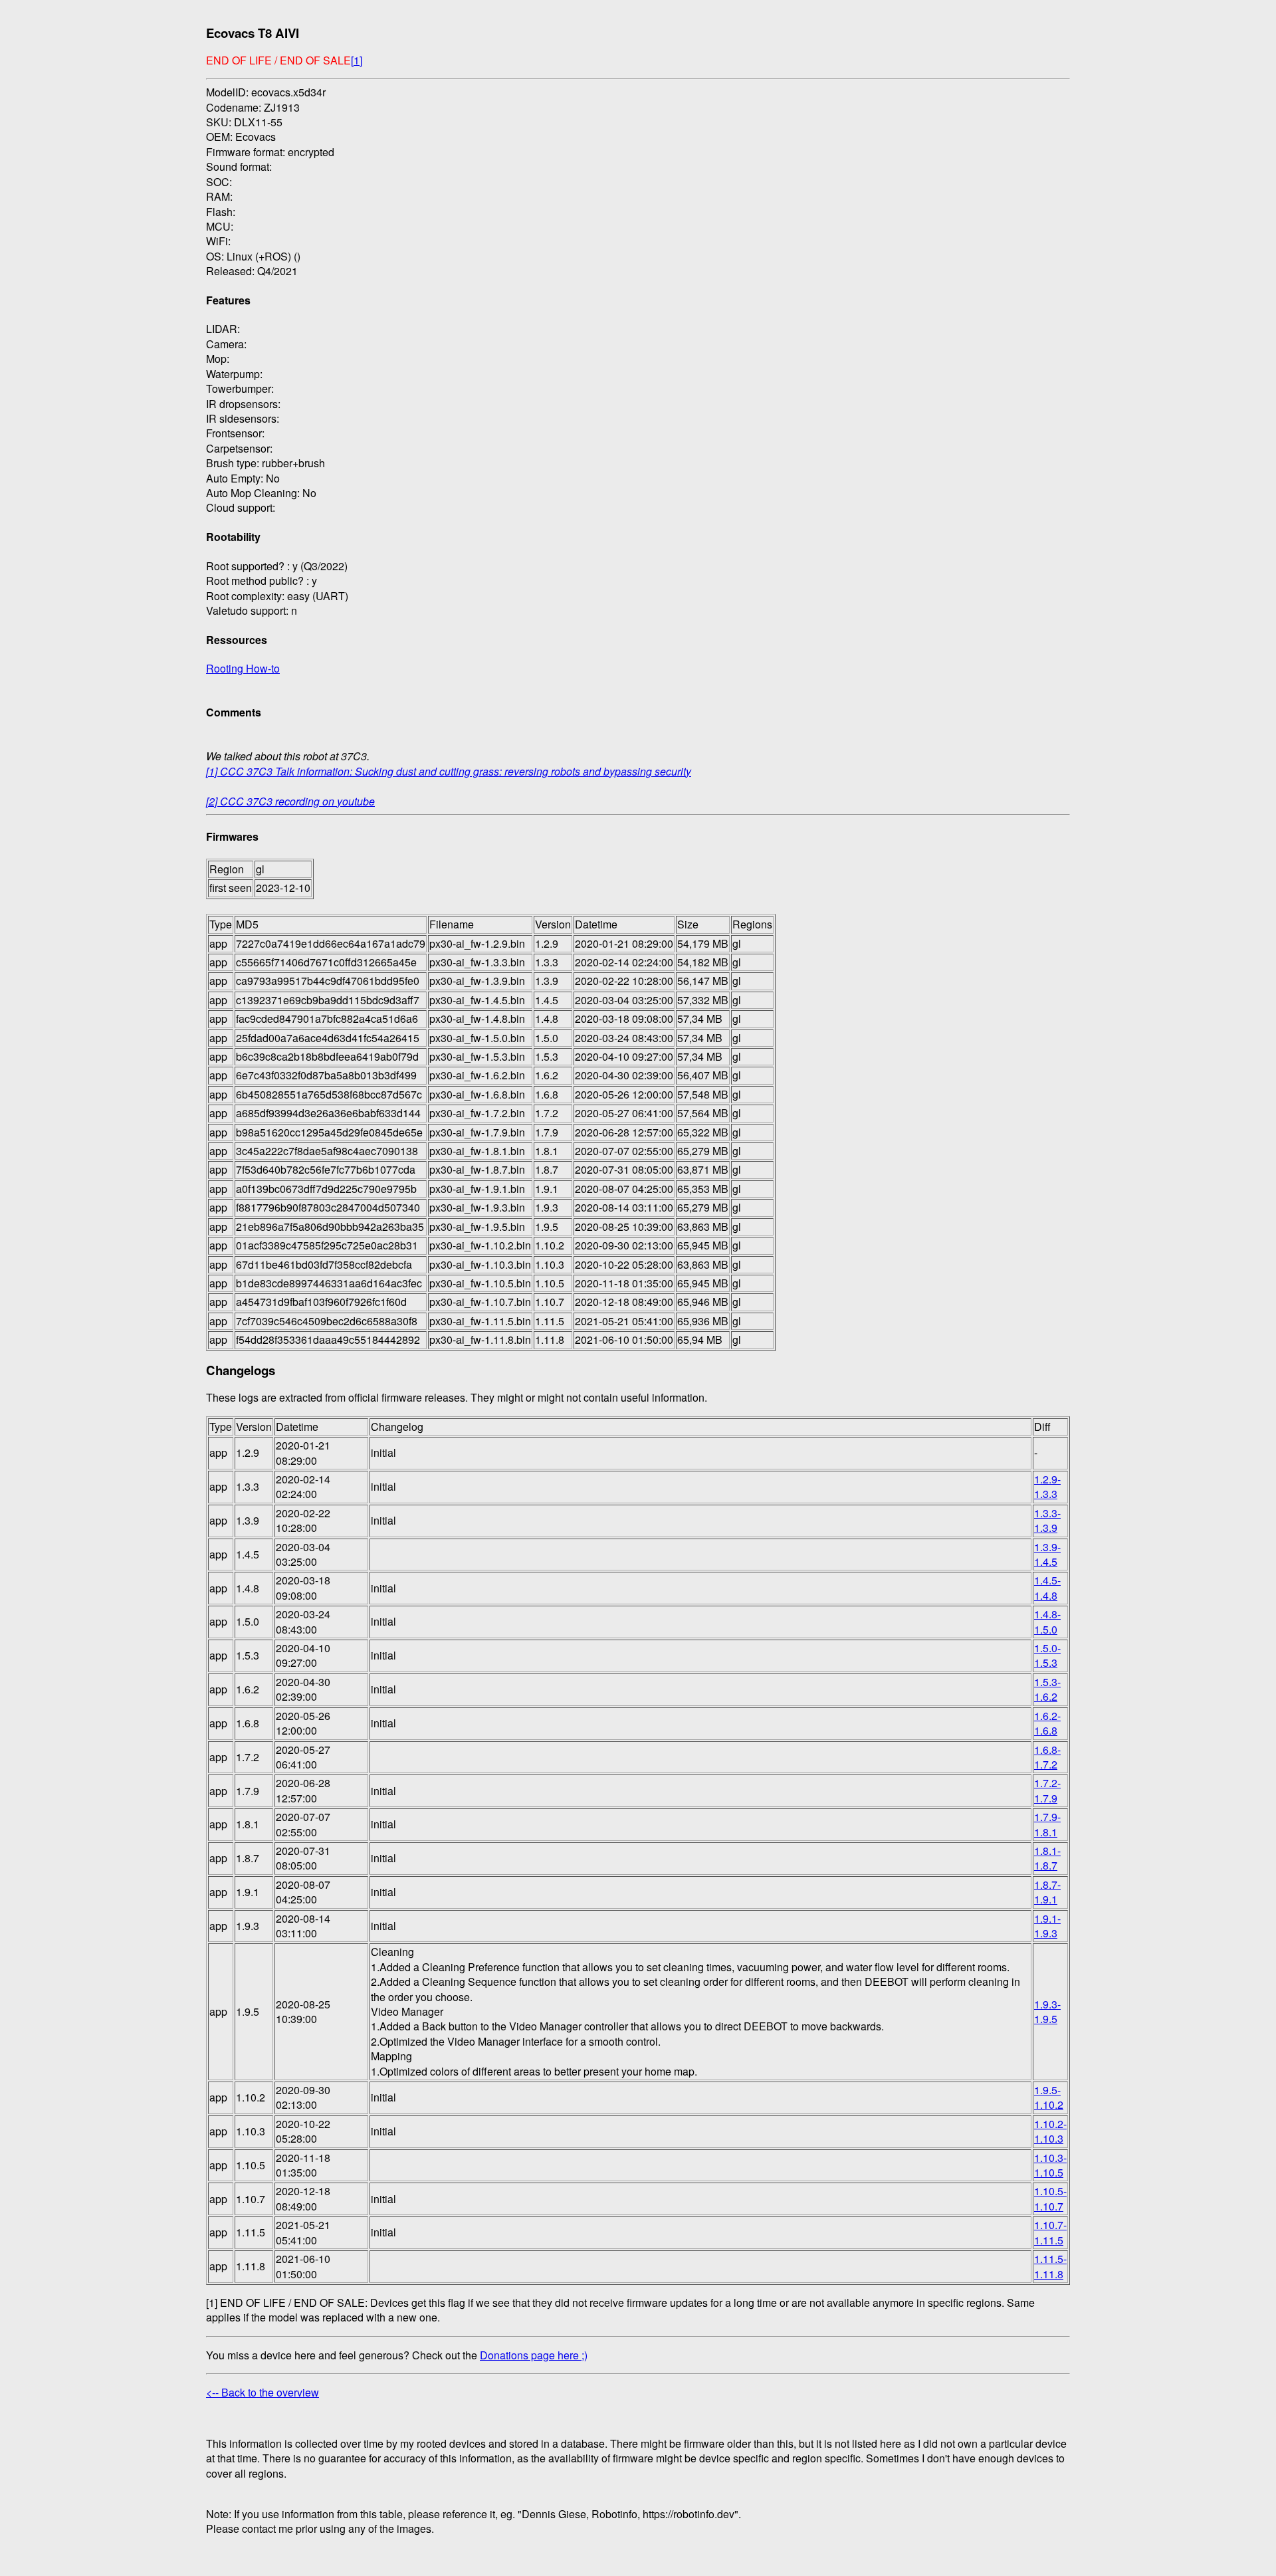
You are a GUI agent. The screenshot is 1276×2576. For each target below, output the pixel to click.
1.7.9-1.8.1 (1047, 1824)
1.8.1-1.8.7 (1047, 1858)
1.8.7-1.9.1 (1047, 1892)
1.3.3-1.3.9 (1047, 1520)
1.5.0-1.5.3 (1047, 1655)
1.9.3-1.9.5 (1047, 2011)
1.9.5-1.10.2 (1049, 2097)
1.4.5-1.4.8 (1047, 1587)
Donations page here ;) (534, 2355)
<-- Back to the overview (263, 2392)
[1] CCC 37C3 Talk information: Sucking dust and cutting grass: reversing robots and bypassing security (449, 771)
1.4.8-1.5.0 (1047, 1621)
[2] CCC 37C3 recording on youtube (290, 801)
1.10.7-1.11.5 (1050, 2232)
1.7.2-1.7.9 (1047, 1790)
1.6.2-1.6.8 (1047, 1723)
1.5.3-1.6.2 (1047, 1689)
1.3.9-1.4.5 (1047, 1554)
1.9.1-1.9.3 (1047, 1926)
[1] (357, 60)
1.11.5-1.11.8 (1050, 2266)
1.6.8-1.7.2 (1047, 1757)
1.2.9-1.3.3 (1047, 1486)
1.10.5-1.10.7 (1050, 2198)
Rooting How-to (243, 668)
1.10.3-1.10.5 (1050, 2165)
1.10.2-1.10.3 (1050, 2131)
